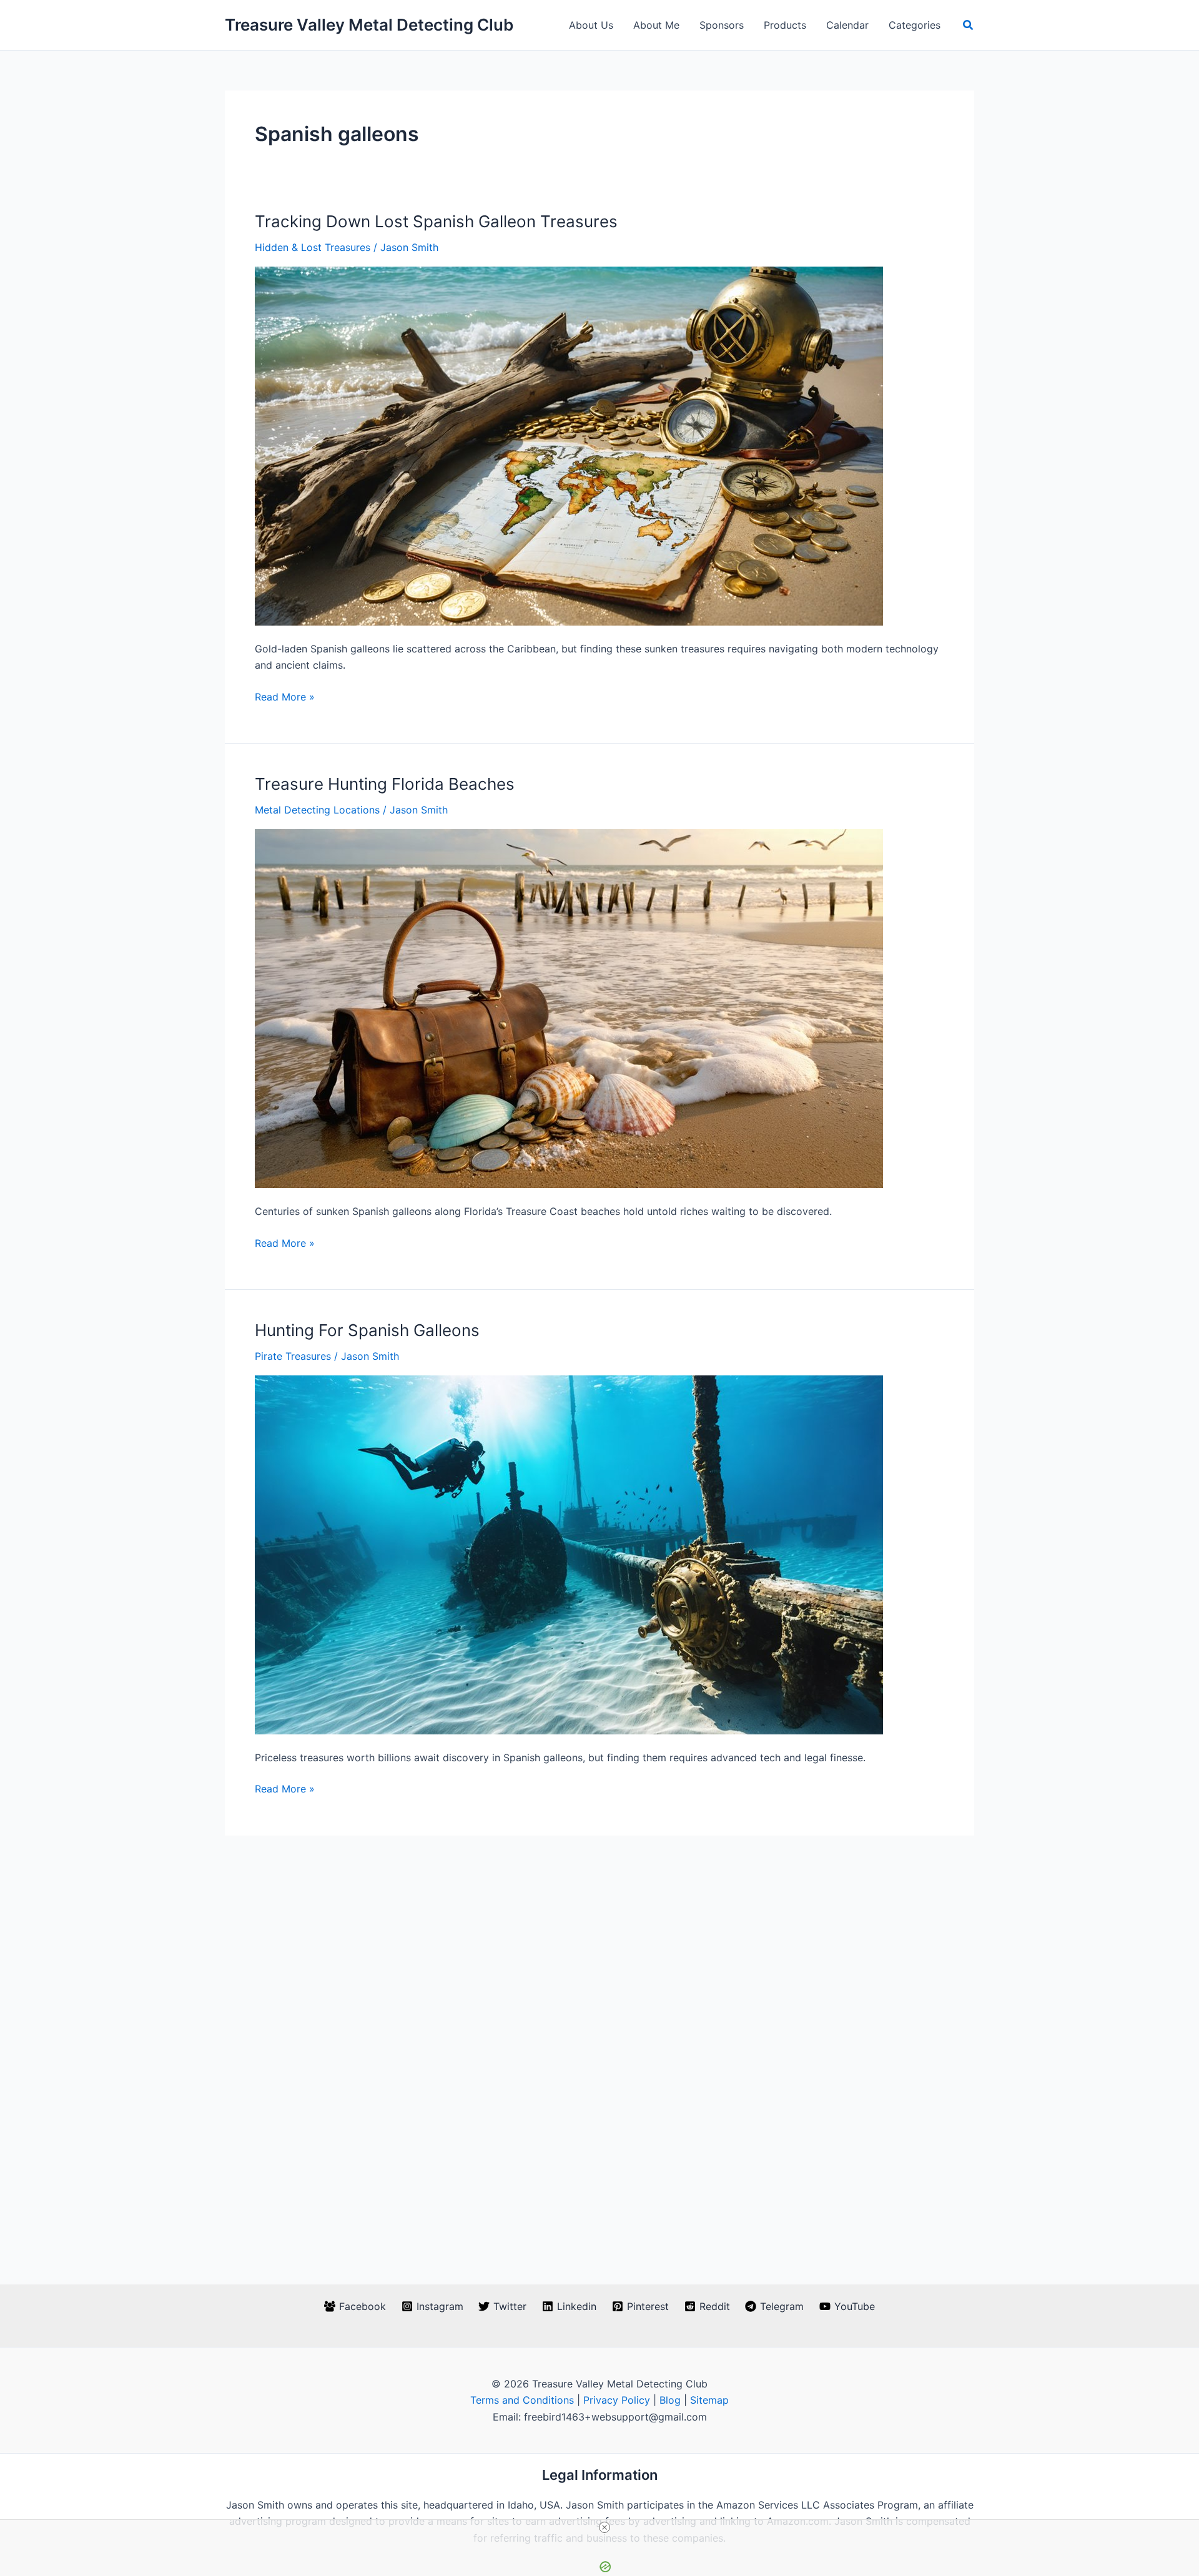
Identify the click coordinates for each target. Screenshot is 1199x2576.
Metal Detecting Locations (317, 810)
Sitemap (709, 2400)
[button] (969, 25)
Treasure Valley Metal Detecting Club (369, 25)
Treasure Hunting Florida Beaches (385, 784)
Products (785, 25)
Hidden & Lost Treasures (313, 247)
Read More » (285, 697)
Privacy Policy (617, 2400)
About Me (656, 25)
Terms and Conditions (522, 2400)
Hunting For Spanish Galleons (367, 1330)
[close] (604, 2527)
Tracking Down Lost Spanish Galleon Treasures (436, 221)
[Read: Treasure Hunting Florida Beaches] (569, 1008)
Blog (670, 2400)
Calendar (847, 25)
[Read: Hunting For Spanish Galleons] (569, 1554)
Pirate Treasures (293, 1356)
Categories (915, 25)
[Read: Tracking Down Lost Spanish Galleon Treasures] (569, 445)
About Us (591, 25)
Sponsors (722, 25)
